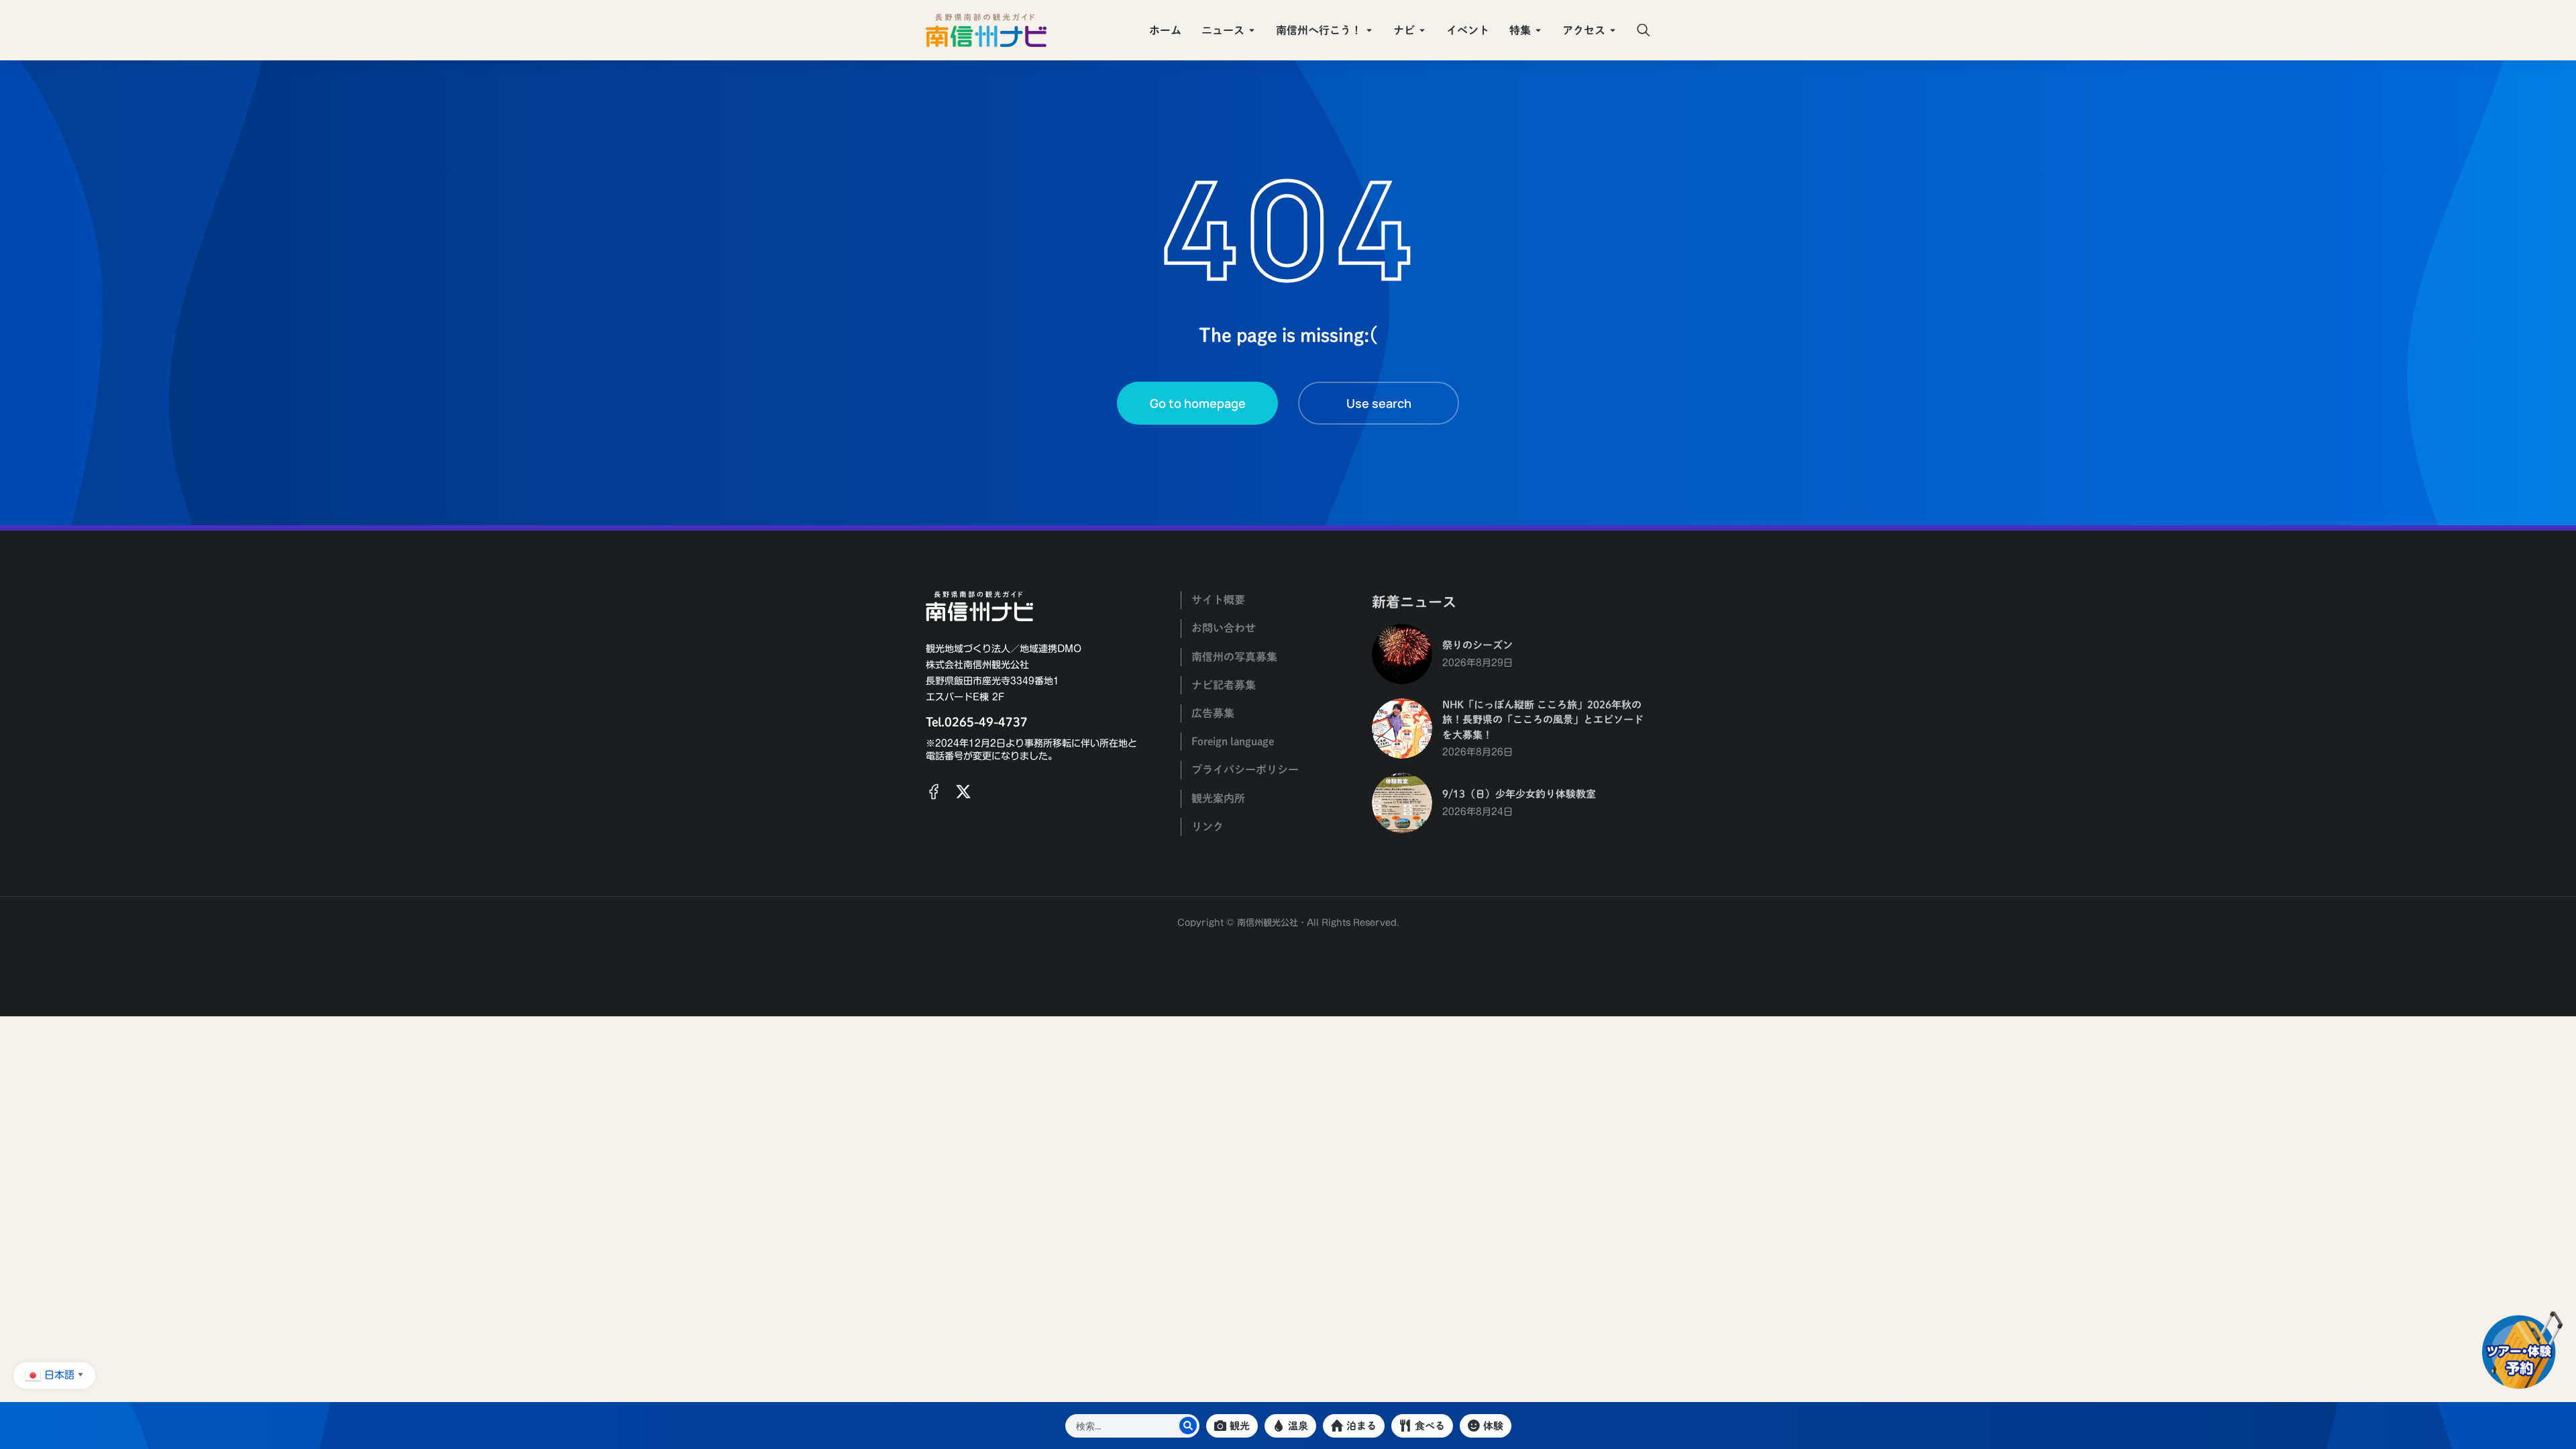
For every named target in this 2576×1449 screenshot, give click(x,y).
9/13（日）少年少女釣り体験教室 (1519, 794)
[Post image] (1402, 654)
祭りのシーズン (1478, 645)
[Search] (1188, 1426)
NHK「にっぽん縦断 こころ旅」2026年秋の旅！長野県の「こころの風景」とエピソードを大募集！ (1543, 720)
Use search (1379, 403)
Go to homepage (1198, 403)
